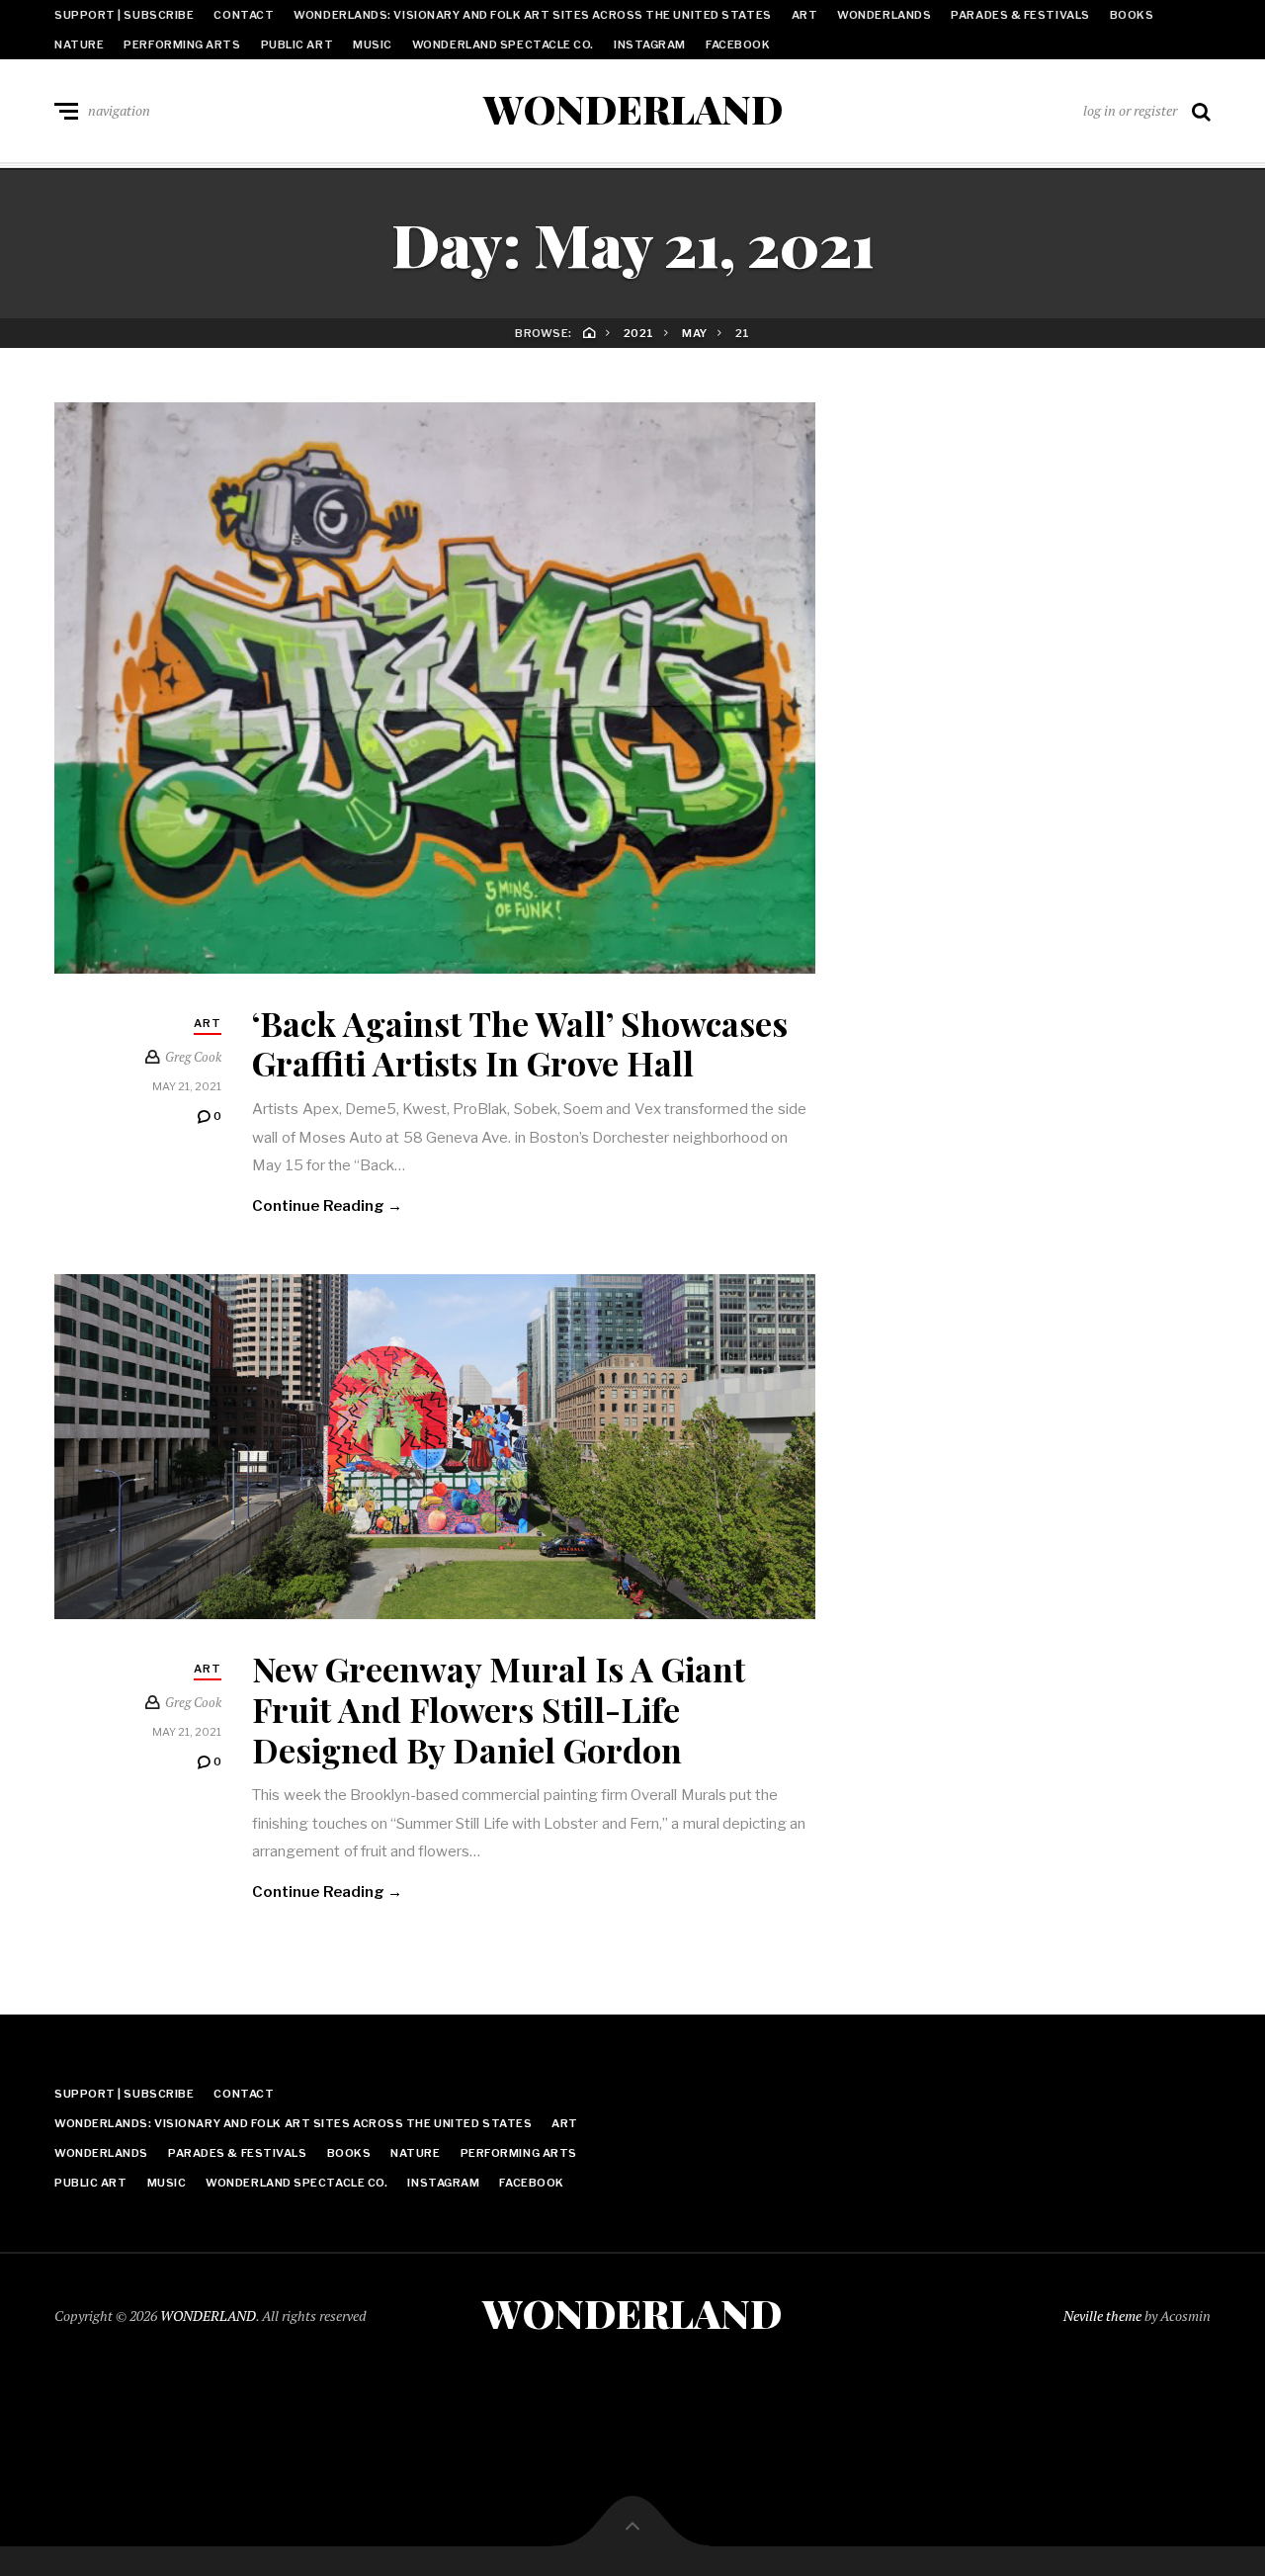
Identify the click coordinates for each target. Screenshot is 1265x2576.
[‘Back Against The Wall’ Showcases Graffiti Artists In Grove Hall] (435, 688)
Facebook (738, 44)
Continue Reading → (327, 1206)
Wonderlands (884, 15)
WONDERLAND (633, 109)
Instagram (650, 44)
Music (373, 44)
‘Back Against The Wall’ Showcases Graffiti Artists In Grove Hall (520, 1043)
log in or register (1130, 110)
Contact (244, 15)
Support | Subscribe (124, 15)
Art (805, 15)
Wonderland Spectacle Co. (503, 44)
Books (1132, 15)
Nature (79, 44)
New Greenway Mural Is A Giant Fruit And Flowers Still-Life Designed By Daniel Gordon (499, 1709)
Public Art (297, 44)
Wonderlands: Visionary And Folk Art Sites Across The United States (532, 15)
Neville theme (1102, 2316)
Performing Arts (182, 44)
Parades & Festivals (1020, 15)
